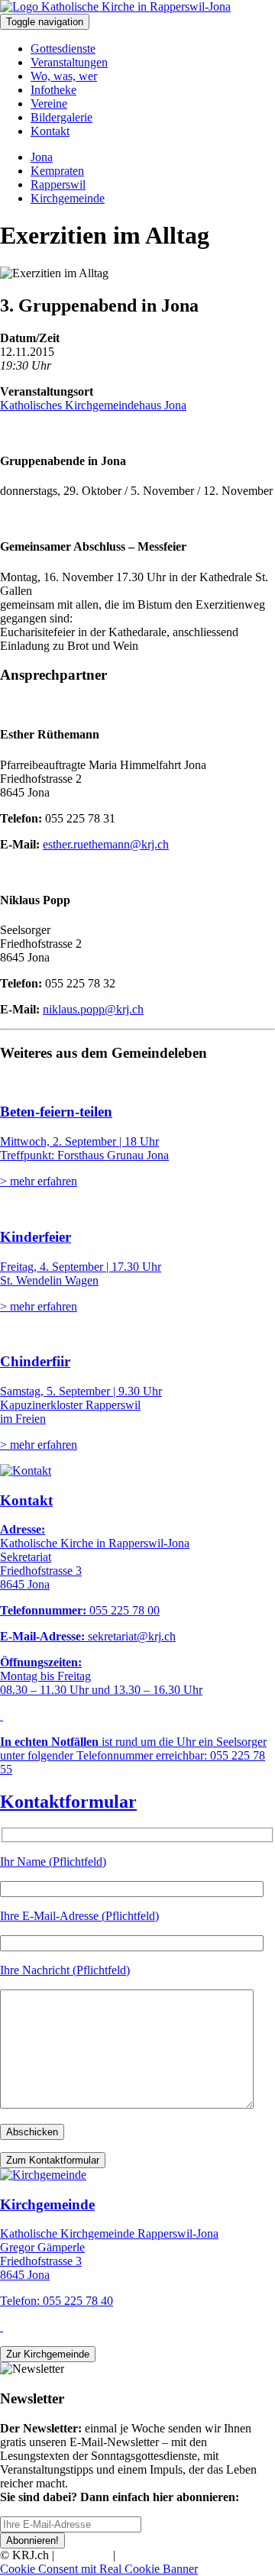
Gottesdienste (63, 48)
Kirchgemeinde (68, 198)
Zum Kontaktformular (53, 2160)
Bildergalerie (61, 117)
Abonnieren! (32, 2540)
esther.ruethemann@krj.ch (106, 844)
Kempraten (57, 171)
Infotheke (53, 90)
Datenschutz (148, 2555)
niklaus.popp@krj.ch (93, 1009)
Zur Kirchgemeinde (48, 2354)
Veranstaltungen (69, 62)
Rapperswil (58, 184)
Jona (42, 157)
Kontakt (50, 131)
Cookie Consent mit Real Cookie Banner (99, 2569)
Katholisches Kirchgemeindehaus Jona (93, 405)
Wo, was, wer (64, 76)
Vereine (49, 103)
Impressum (84, 2555)
